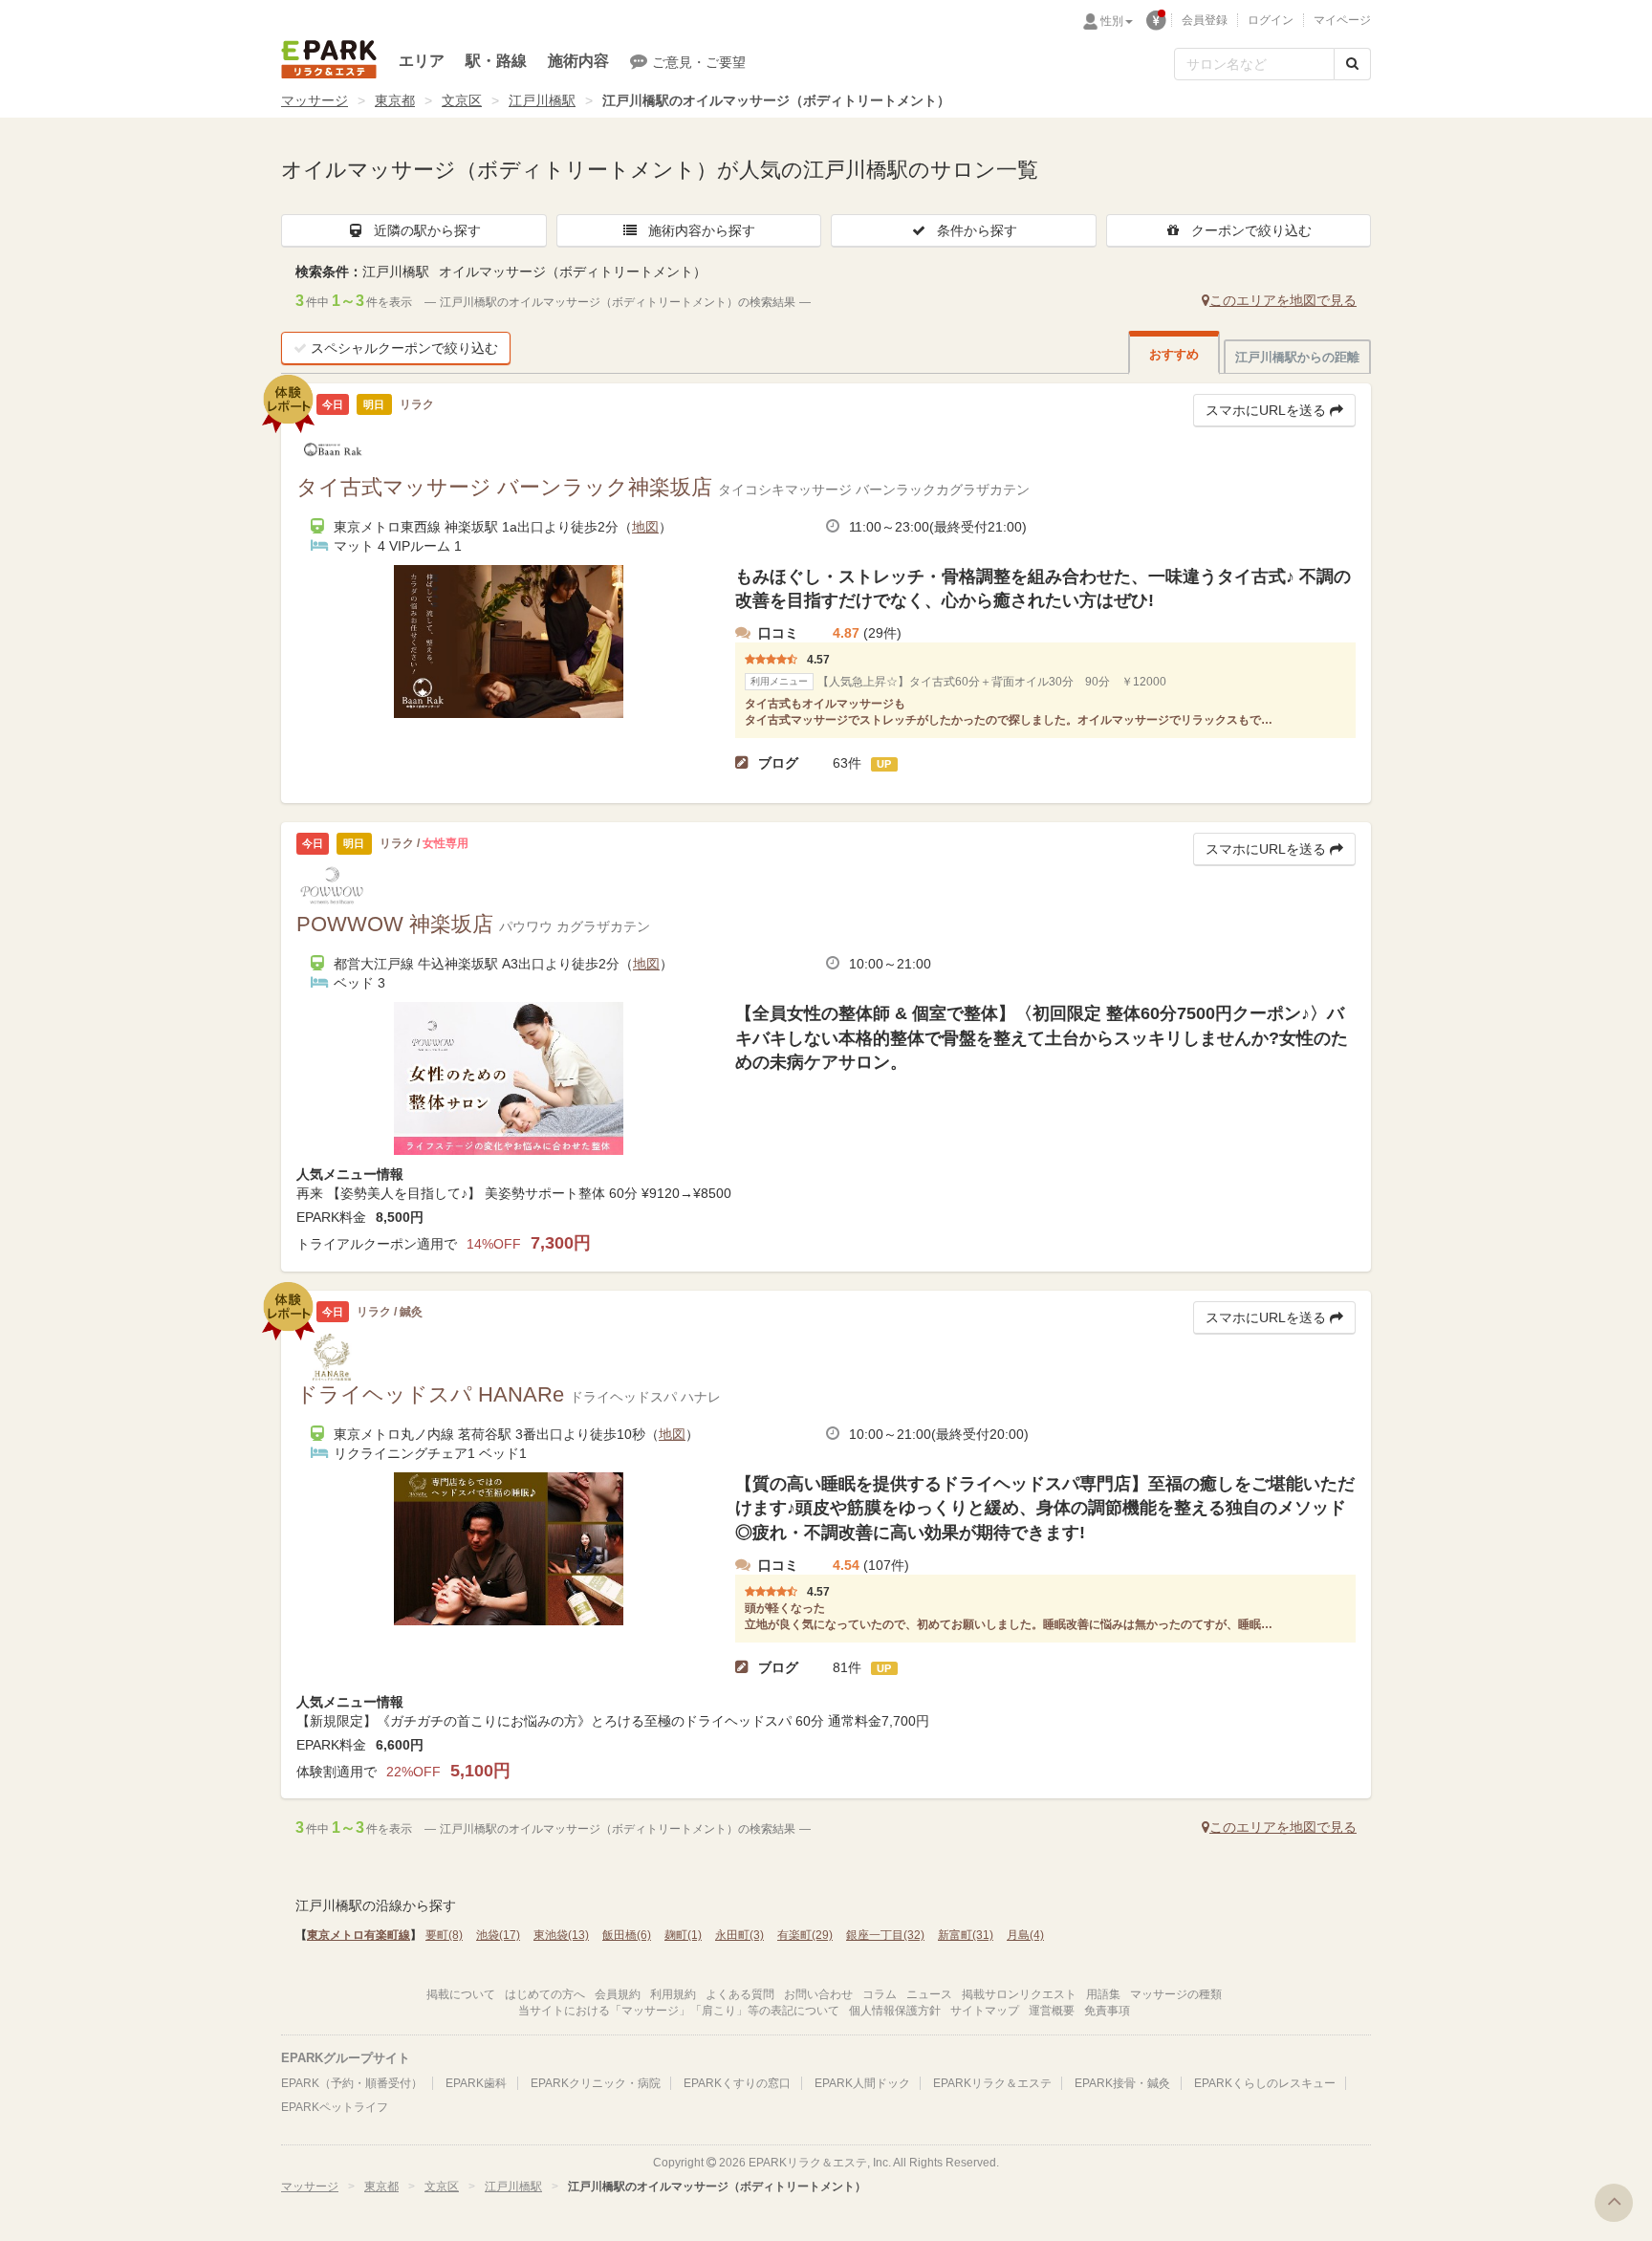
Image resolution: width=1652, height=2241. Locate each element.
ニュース (929, 1994)
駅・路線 (496, 61)
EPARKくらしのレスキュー (1265, 2083)
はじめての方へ (545, 1994)
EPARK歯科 (476, 2083)
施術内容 (578, 61)
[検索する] (1352, 64)
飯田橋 (627, 1935)
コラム (880, 1994)
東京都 (395, 100)
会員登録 (1205, 20)
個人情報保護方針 (895, 2011)
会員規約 (618, 1994)
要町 (444, 1935)
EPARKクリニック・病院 (596, 2083)
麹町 (683, 1935)
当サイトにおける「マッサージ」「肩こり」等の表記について (679, 2011)
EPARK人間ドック (862, 2083)
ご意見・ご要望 (699, 62)
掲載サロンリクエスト (1019, 1994)
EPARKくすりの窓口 (737, 2083)
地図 (645, 527)
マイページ (1342, 20)
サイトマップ (985, 2011)
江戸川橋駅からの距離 (1297, 357)
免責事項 (1107, 2011)
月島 (1025, 1935)
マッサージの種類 (1176, 1994)
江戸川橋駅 (542, 100)
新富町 (966, 1935)
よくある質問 (740, 1994)
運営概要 (1052, 2011)
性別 (1112, 21)
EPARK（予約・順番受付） (352, 2083)
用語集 (1103, 1994)
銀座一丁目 (885, 1935)
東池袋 (561, 1935)
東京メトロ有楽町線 (359, 1935)
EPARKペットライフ (335, 2107)
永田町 (739, 1935)
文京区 (462, 100)
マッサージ (315, 100)
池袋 (498, 1935)
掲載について (461, 1994)
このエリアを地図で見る (1283, 300)
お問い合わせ (818, 1994)
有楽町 (805, 1935)
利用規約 (673, 1994)
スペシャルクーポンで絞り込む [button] (404, 348)
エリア (422, 61)
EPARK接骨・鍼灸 (1122, 2083)
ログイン (1271, 20)
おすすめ (1174, 354)
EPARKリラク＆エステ (329, 59)
